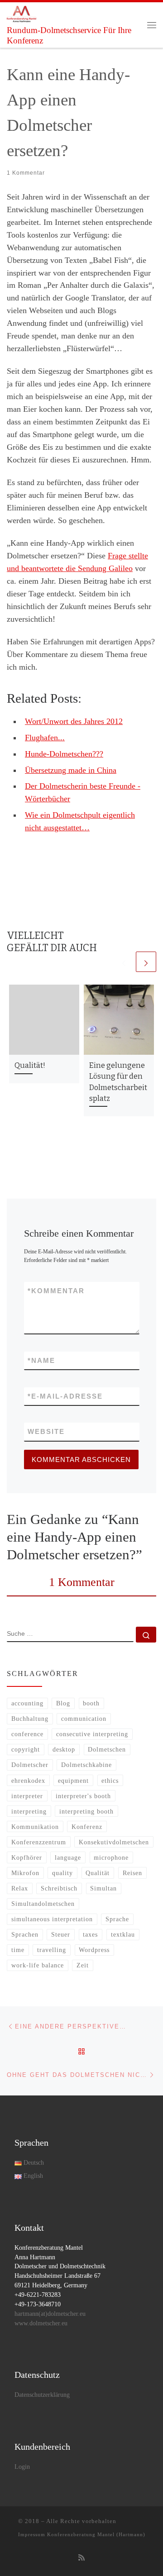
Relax (20, 1888)
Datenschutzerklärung (42, 2395)
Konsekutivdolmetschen (114, 1842)
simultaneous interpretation (52, 1919)
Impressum (32, 2534)
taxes (90, 1934)
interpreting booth (86, 1811)
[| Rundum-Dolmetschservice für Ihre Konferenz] (22, 13)
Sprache (117, 1919)
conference (27, 1734)
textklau (123, 1934)
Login (22, 2467)
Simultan (103, 1888)
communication (84, 1719)
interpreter (27, 1796)
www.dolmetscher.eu (41, 2323)
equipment (73, 1781)
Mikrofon (25, 1873)
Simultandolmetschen (43, 1904)
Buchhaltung (30, 1719)
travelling (52, 1950)
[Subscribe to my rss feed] (81, 2558)
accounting (27, 1703)
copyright (26, 1749)
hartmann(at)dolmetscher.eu (50, 2314)
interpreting (29, 1811)
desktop (64, 1749)
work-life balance (38, 1965)
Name (41, 1360)
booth (91, 1703)
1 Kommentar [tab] (82, 1582)
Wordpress (94, 1950)
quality (62, 1873)
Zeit (83, 1965)
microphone (111, 1857)
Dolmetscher (30, 1765)
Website (46, 1431)
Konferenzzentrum (39, 1842)
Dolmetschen (107, 1749)
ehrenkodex (28, 1781)
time (18, 1950)
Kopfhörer (27, 1857)
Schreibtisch (59, 1888)
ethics (110, 1781)
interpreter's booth (83, 1796)
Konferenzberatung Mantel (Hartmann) (96, 2534)
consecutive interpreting (92, 1734)
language (68, 1857)
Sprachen (25, 1934)
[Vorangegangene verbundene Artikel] (124, 962)
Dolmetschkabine (86, 1765)
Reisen (132, 1873)
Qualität (98, 1873)
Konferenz (87, 1827)
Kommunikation (35, 1827)
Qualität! (30, 1065)
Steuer (61, 1934)
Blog (63, 1703)
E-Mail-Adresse (65, 1396)
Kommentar (56, 1291)
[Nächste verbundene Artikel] (146, 962)
